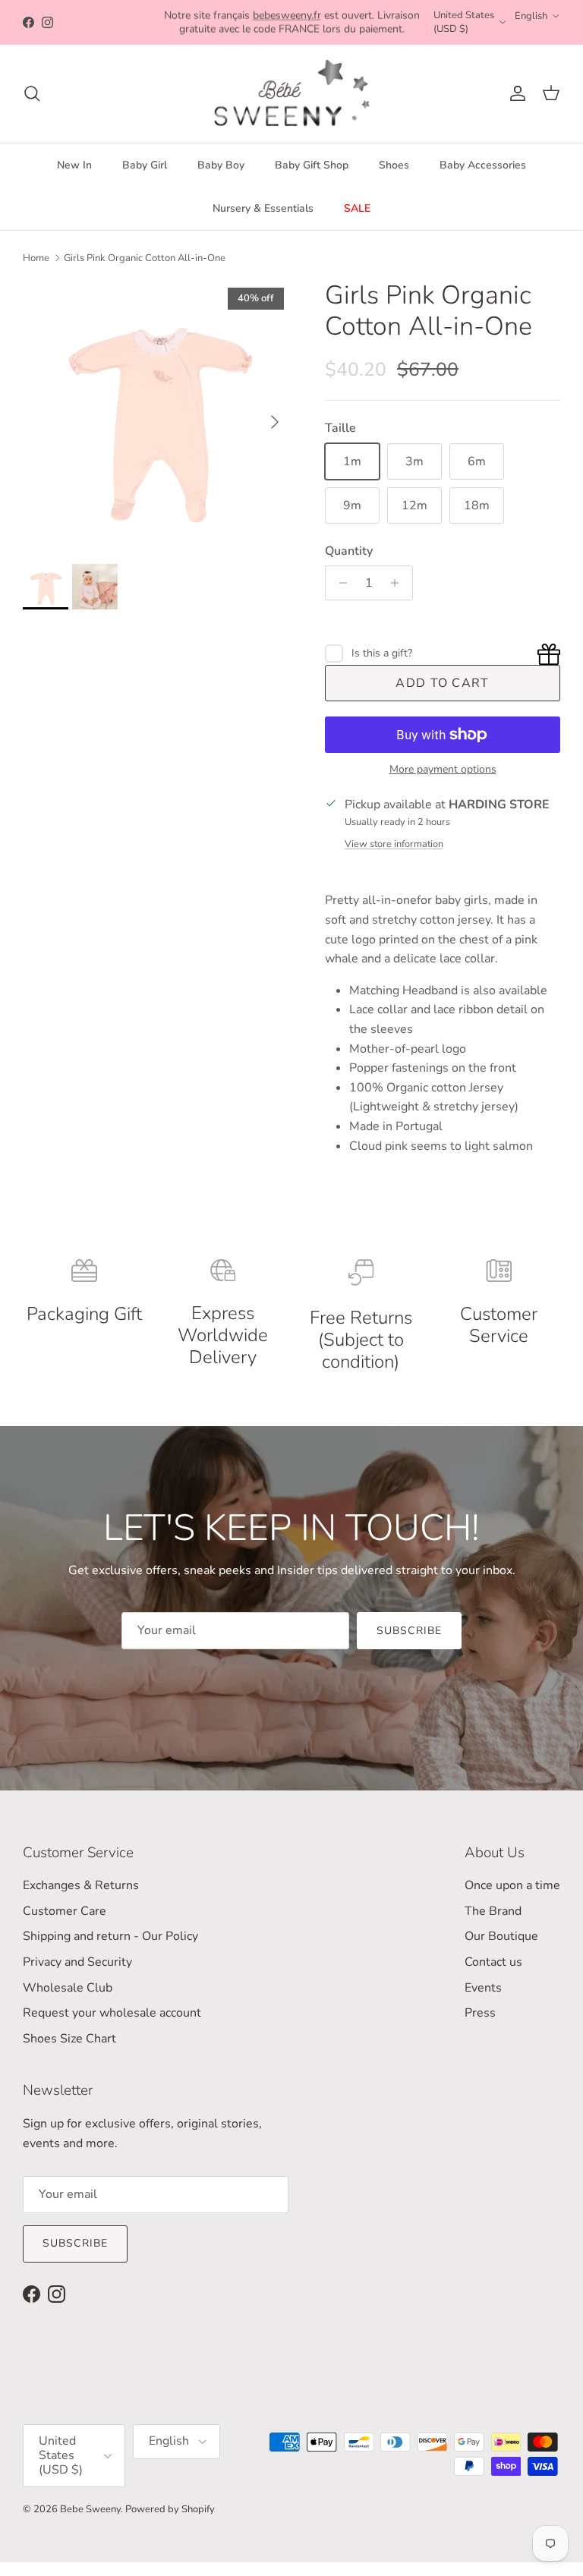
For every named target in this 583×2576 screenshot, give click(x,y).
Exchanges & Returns (81, 1885)
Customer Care (65, 1911)
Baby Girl (145, 165)
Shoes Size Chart (69, 2039)
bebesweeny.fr (287, 15)
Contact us (493, 1962)
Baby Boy (221, 165)
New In (74, 165)
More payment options (443, 770)
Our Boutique (501, 1936)
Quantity (349, 551)
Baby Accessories (483, 165)
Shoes (394, 165)
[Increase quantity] (399, 583)
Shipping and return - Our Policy (110, 1936)
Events (483, 1988)
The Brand (493, 1911)
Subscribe (409, 1631)
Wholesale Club (68, 1988)
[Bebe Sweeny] (292, 94)
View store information (394, 844)
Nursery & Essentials (263, 208)
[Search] (32, 93)
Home (36, 258)
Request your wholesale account (112, 2013)
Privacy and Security (77, 1962)
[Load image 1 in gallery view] (157, 414)
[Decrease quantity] (339, 583)
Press (480, 2013)
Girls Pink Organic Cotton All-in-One (145, 258)
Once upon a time (512, 1885)
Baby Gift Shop (312, 165)
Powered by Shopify (170, 2509)
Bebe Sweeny (90, 2509)
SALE (357, 208)
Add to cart (442, 683)
